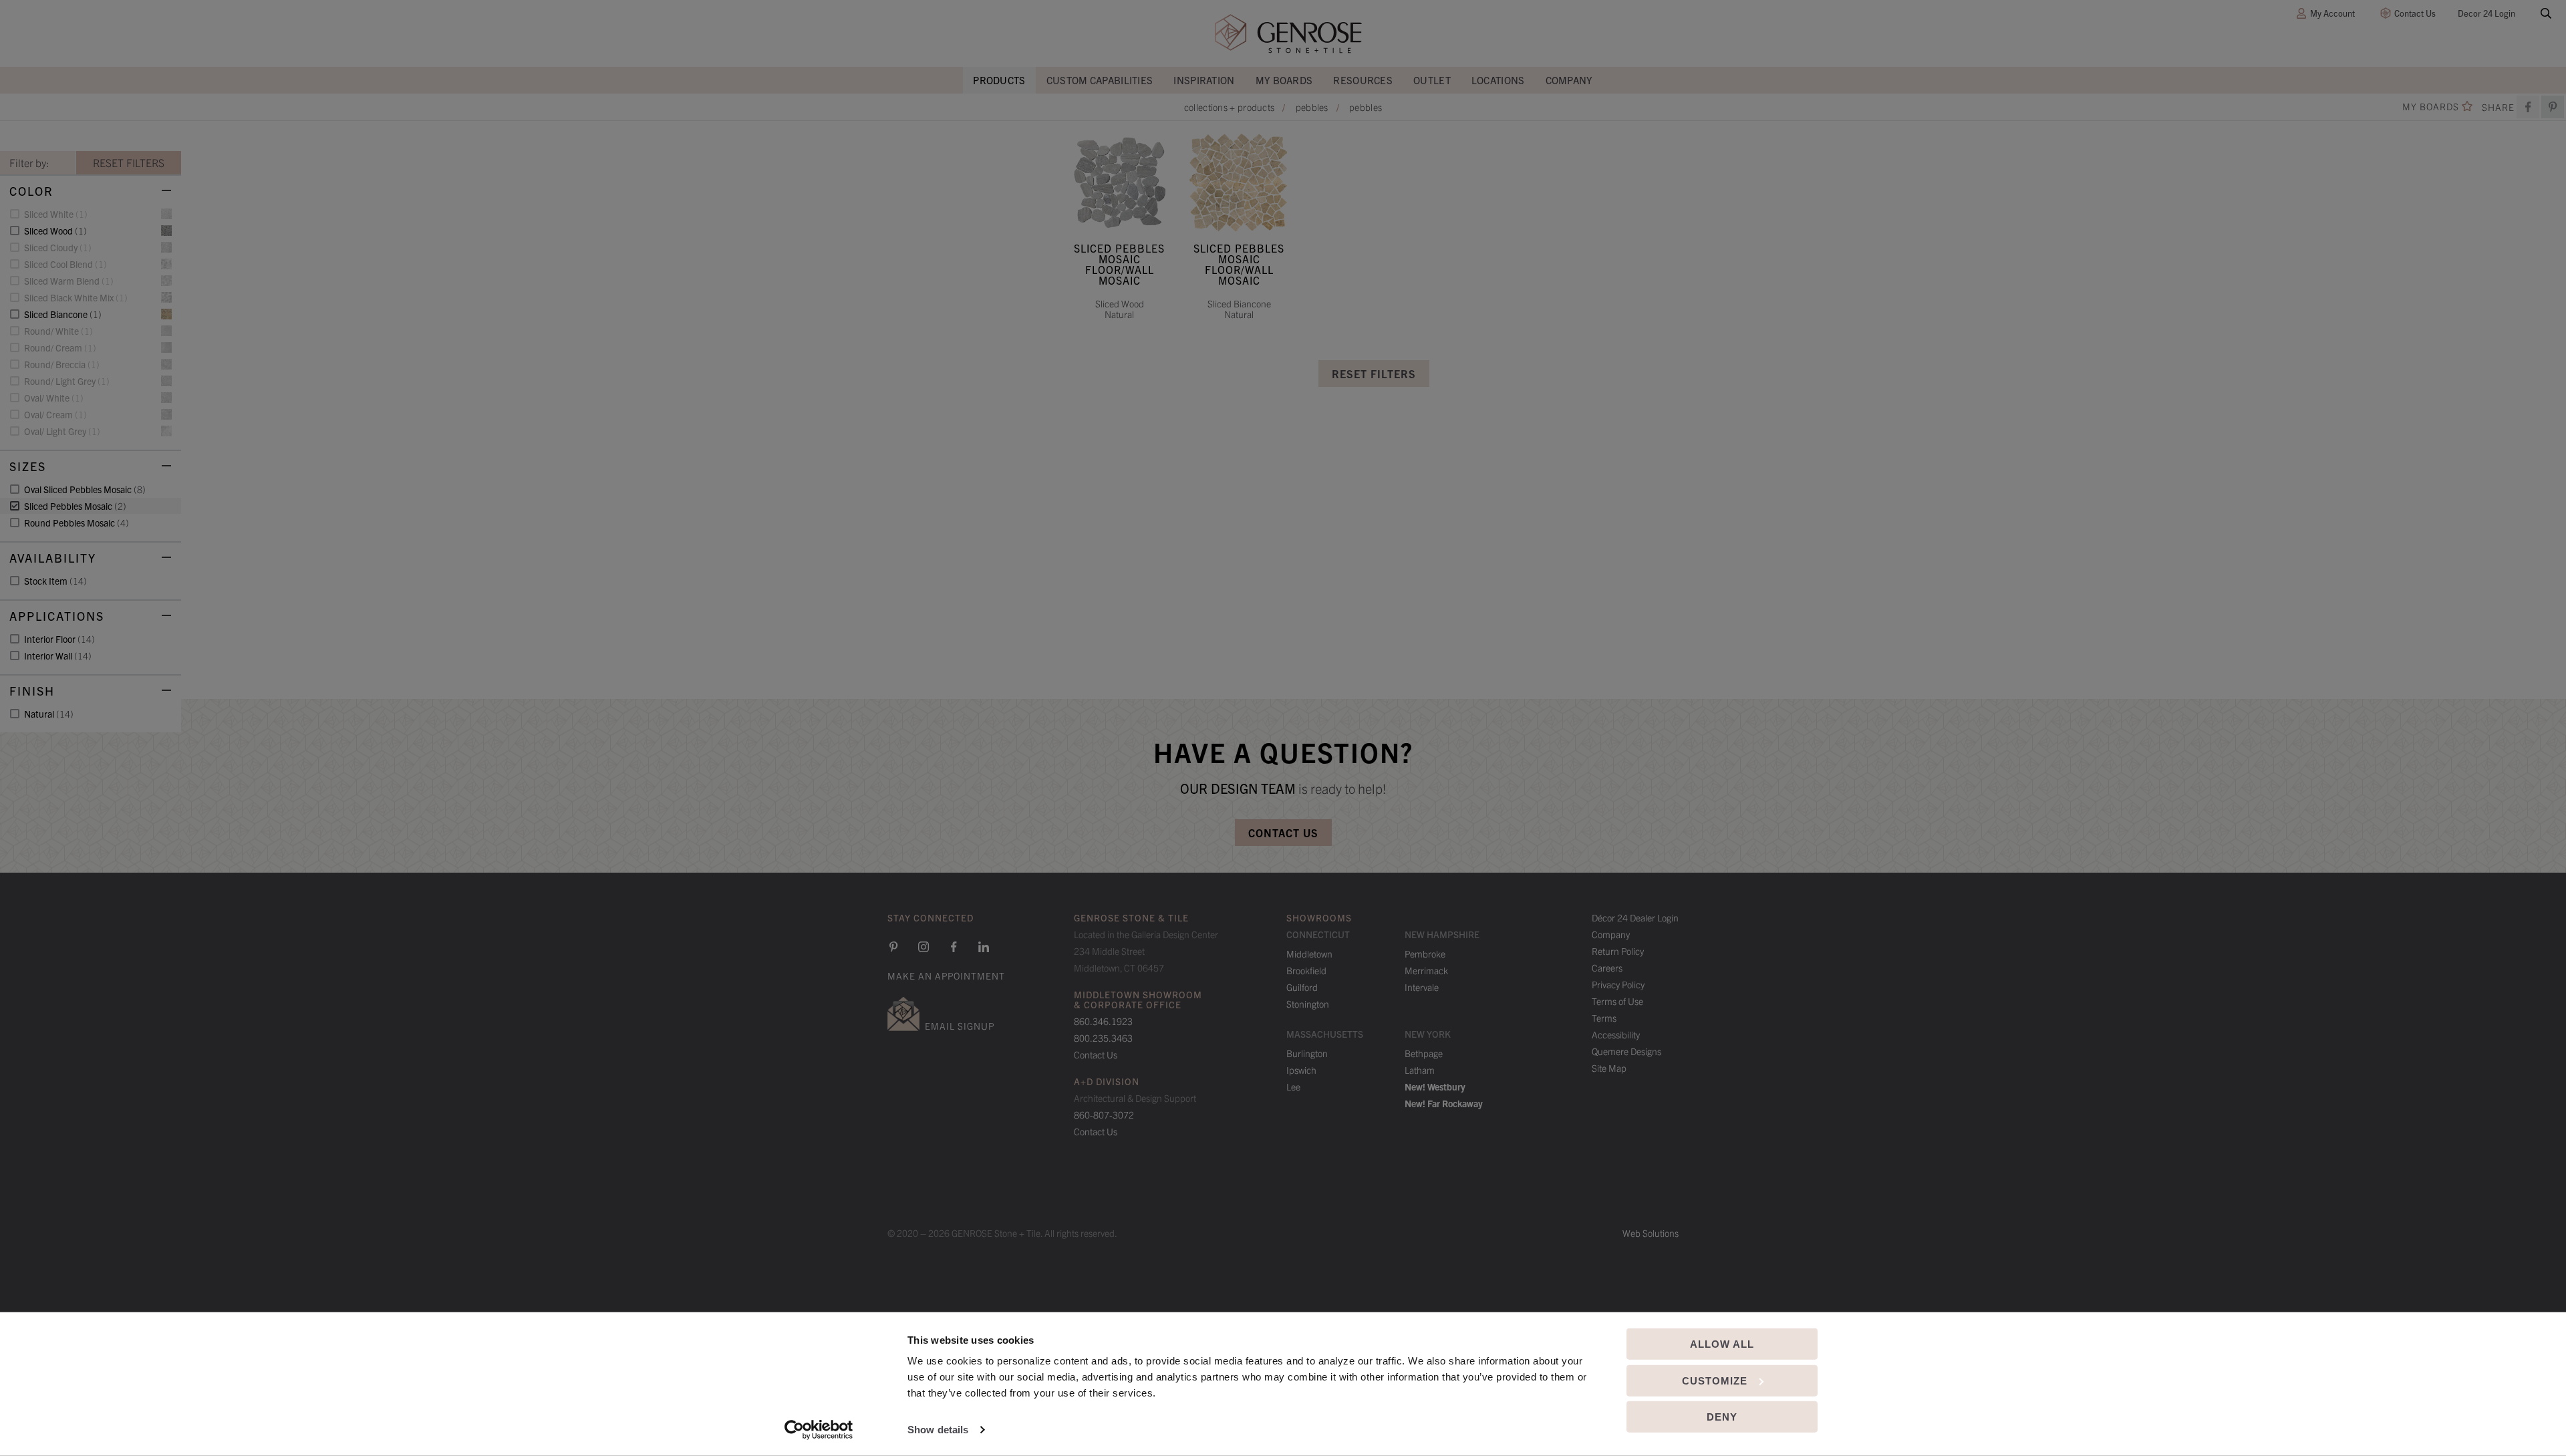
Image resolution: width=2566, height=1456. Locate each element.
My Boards (1284, 80)
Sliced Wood (55, 231)
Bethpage (1424, 1053)
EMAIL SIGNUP (960, 1026)
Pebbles (1312, 107)
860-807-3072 (1104, 1115)
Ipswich (1301, 1070)
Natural (49, 714)
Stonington (1308, 1004)
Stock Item (55, 581)
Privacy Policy (1618, 984)
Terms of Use (1617, 1001)
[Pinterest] (893, 947)
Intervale (1422, 987)
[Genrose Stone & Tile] (1288, 34)
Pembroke (1425, 954)
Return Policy (1618, 951)
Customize (1715, 1380)
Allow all (1722, 1344)
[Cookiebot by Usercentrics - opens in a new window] (819, 1430)
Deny (1722, 1417)
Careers (1607, 968)
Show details (938, 1430)
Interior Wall (58, 656)
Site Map (1609, 1068)
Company (1569, 80)
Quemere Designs (1626, 1051)
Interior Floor (59, 639)
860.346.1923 (1103, 1021)
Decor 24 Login (2486, 13)
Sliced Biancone (63, 314)
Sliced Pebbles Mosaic (75, 506)
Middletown (1309, 954)
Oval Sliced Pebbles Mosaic (85, 489)
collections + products (1230, 107)
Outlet (1432, 80)
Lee (1293, 1086)
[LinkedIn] (984, 947)
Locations (1498, 80)
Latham (1420, 1070)
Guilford (1302, 987)
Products (999, 80)
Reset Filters (1374, 374)
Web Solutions (1651, 1233)
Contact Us (2415, 13)
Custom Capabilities (1100, 80)
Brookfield (1306, 970)
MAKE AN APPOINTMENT (946, 976)
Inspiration (1204, 80)
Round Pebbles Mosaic (77, 523)
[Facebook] (2528, 107)
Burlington (1307, 1053)
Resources (1363, 80)
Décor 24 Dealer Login (1635, 917)
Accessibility (1616, 1034)
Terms (1604, 1018)
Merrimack (1426, 970)
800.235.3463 (1103, 1038)
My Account (2332, 13)
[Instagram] (923, 947)
